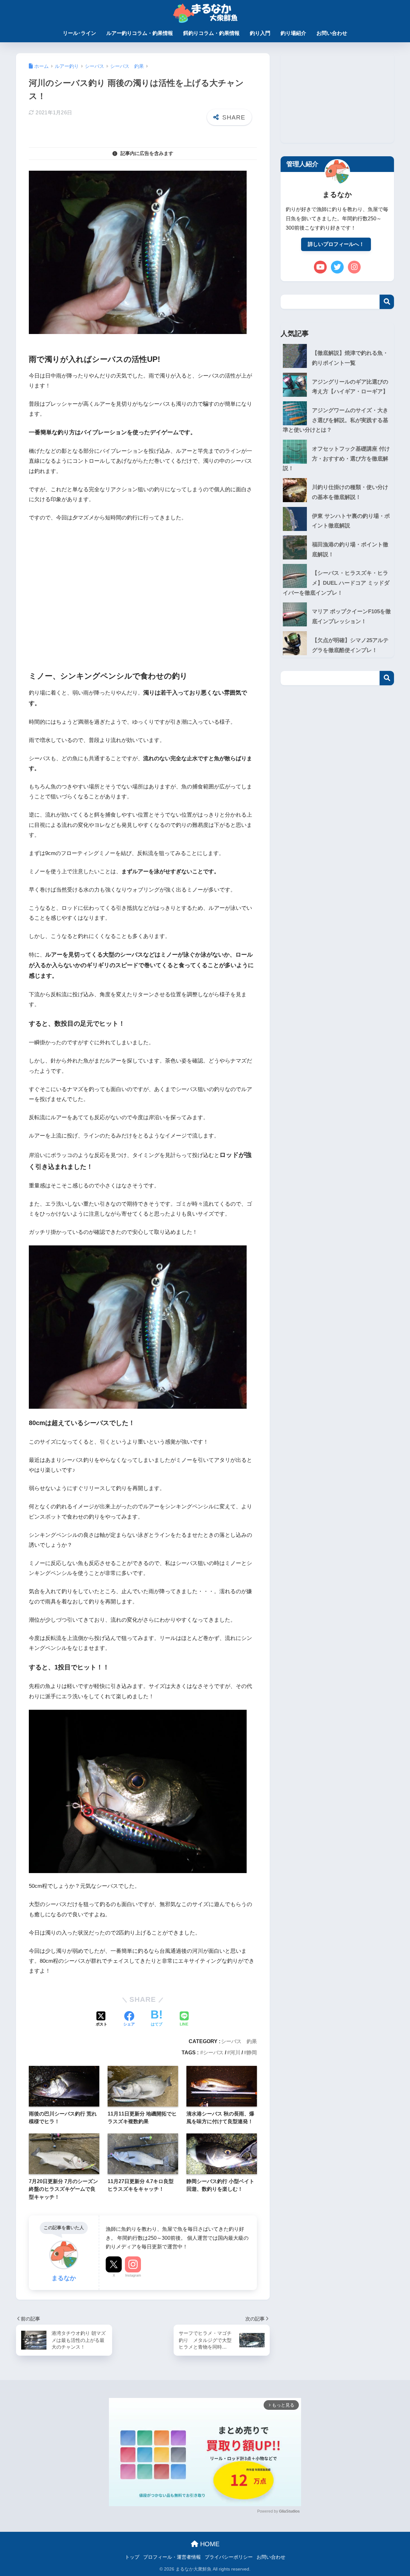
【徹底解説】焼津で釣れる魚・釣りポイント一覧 (350, 358)
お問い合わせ (332, 33)
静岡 (252, 2052)
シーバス (213, 2052)
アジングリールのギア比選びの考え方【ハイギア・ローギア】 (350, 387)
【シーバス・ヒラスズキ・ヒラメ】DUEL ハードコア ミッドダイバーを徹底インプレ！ (336, 583)
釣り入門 (260, 33)
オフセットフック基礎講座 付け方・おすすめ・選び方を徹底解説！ (336, 459)
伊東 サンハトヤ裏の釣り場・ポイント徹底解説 (351, 521)
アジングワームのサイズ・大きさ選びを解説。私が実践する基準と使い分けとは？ (336, 420)
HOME (209, 2544)
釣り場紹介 (293, 33)
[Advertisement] (143, 596)
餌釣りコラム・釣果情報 (211, 33)
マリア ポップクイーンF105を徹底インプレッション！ (351, 616)
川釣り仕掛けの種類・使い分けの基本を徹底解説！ (350, 492)
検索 (387, 302)
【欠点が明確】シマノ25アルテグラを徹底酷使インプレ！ (350, 645)
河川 (235, 2052)
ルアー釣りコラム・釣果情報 (140, 33)
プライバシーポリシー (229, 2557)
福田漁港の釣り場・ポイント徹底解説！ (350, 550)
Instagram (133, 2275)
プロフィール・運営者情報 (172, 2557)
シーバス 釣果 (239, 2041)
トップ (132, 2557)
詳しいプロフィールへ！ (336, 244)
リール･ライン (79, 33)
